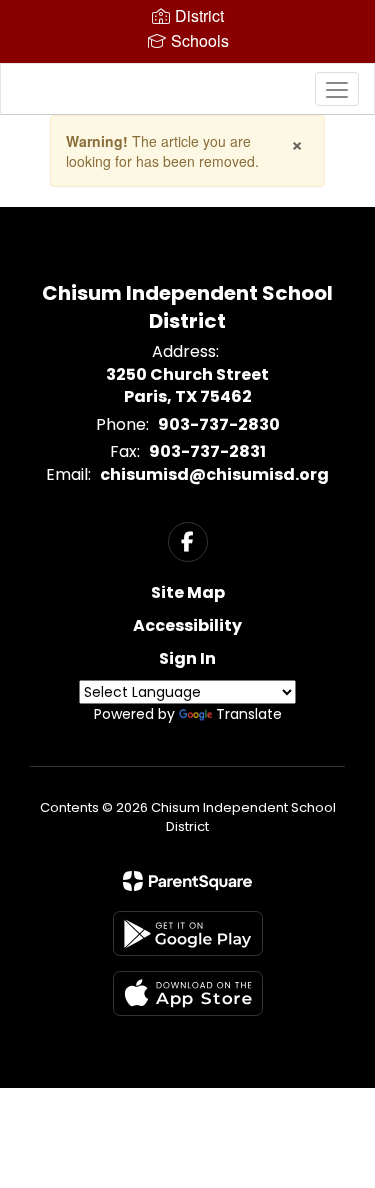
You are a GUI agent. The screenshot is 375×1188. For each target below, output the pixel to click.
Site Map (188, 592)
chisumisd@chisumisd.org (214, 474)
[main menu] (337, 89)
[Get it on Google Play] (188, 933)
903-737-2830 (219, 424)
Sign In (187, 658)
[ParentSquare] (187, 881)
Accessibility (187, 625)
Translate (249, 714)
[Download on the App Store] (188, 993)
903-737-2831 (207, 451)
